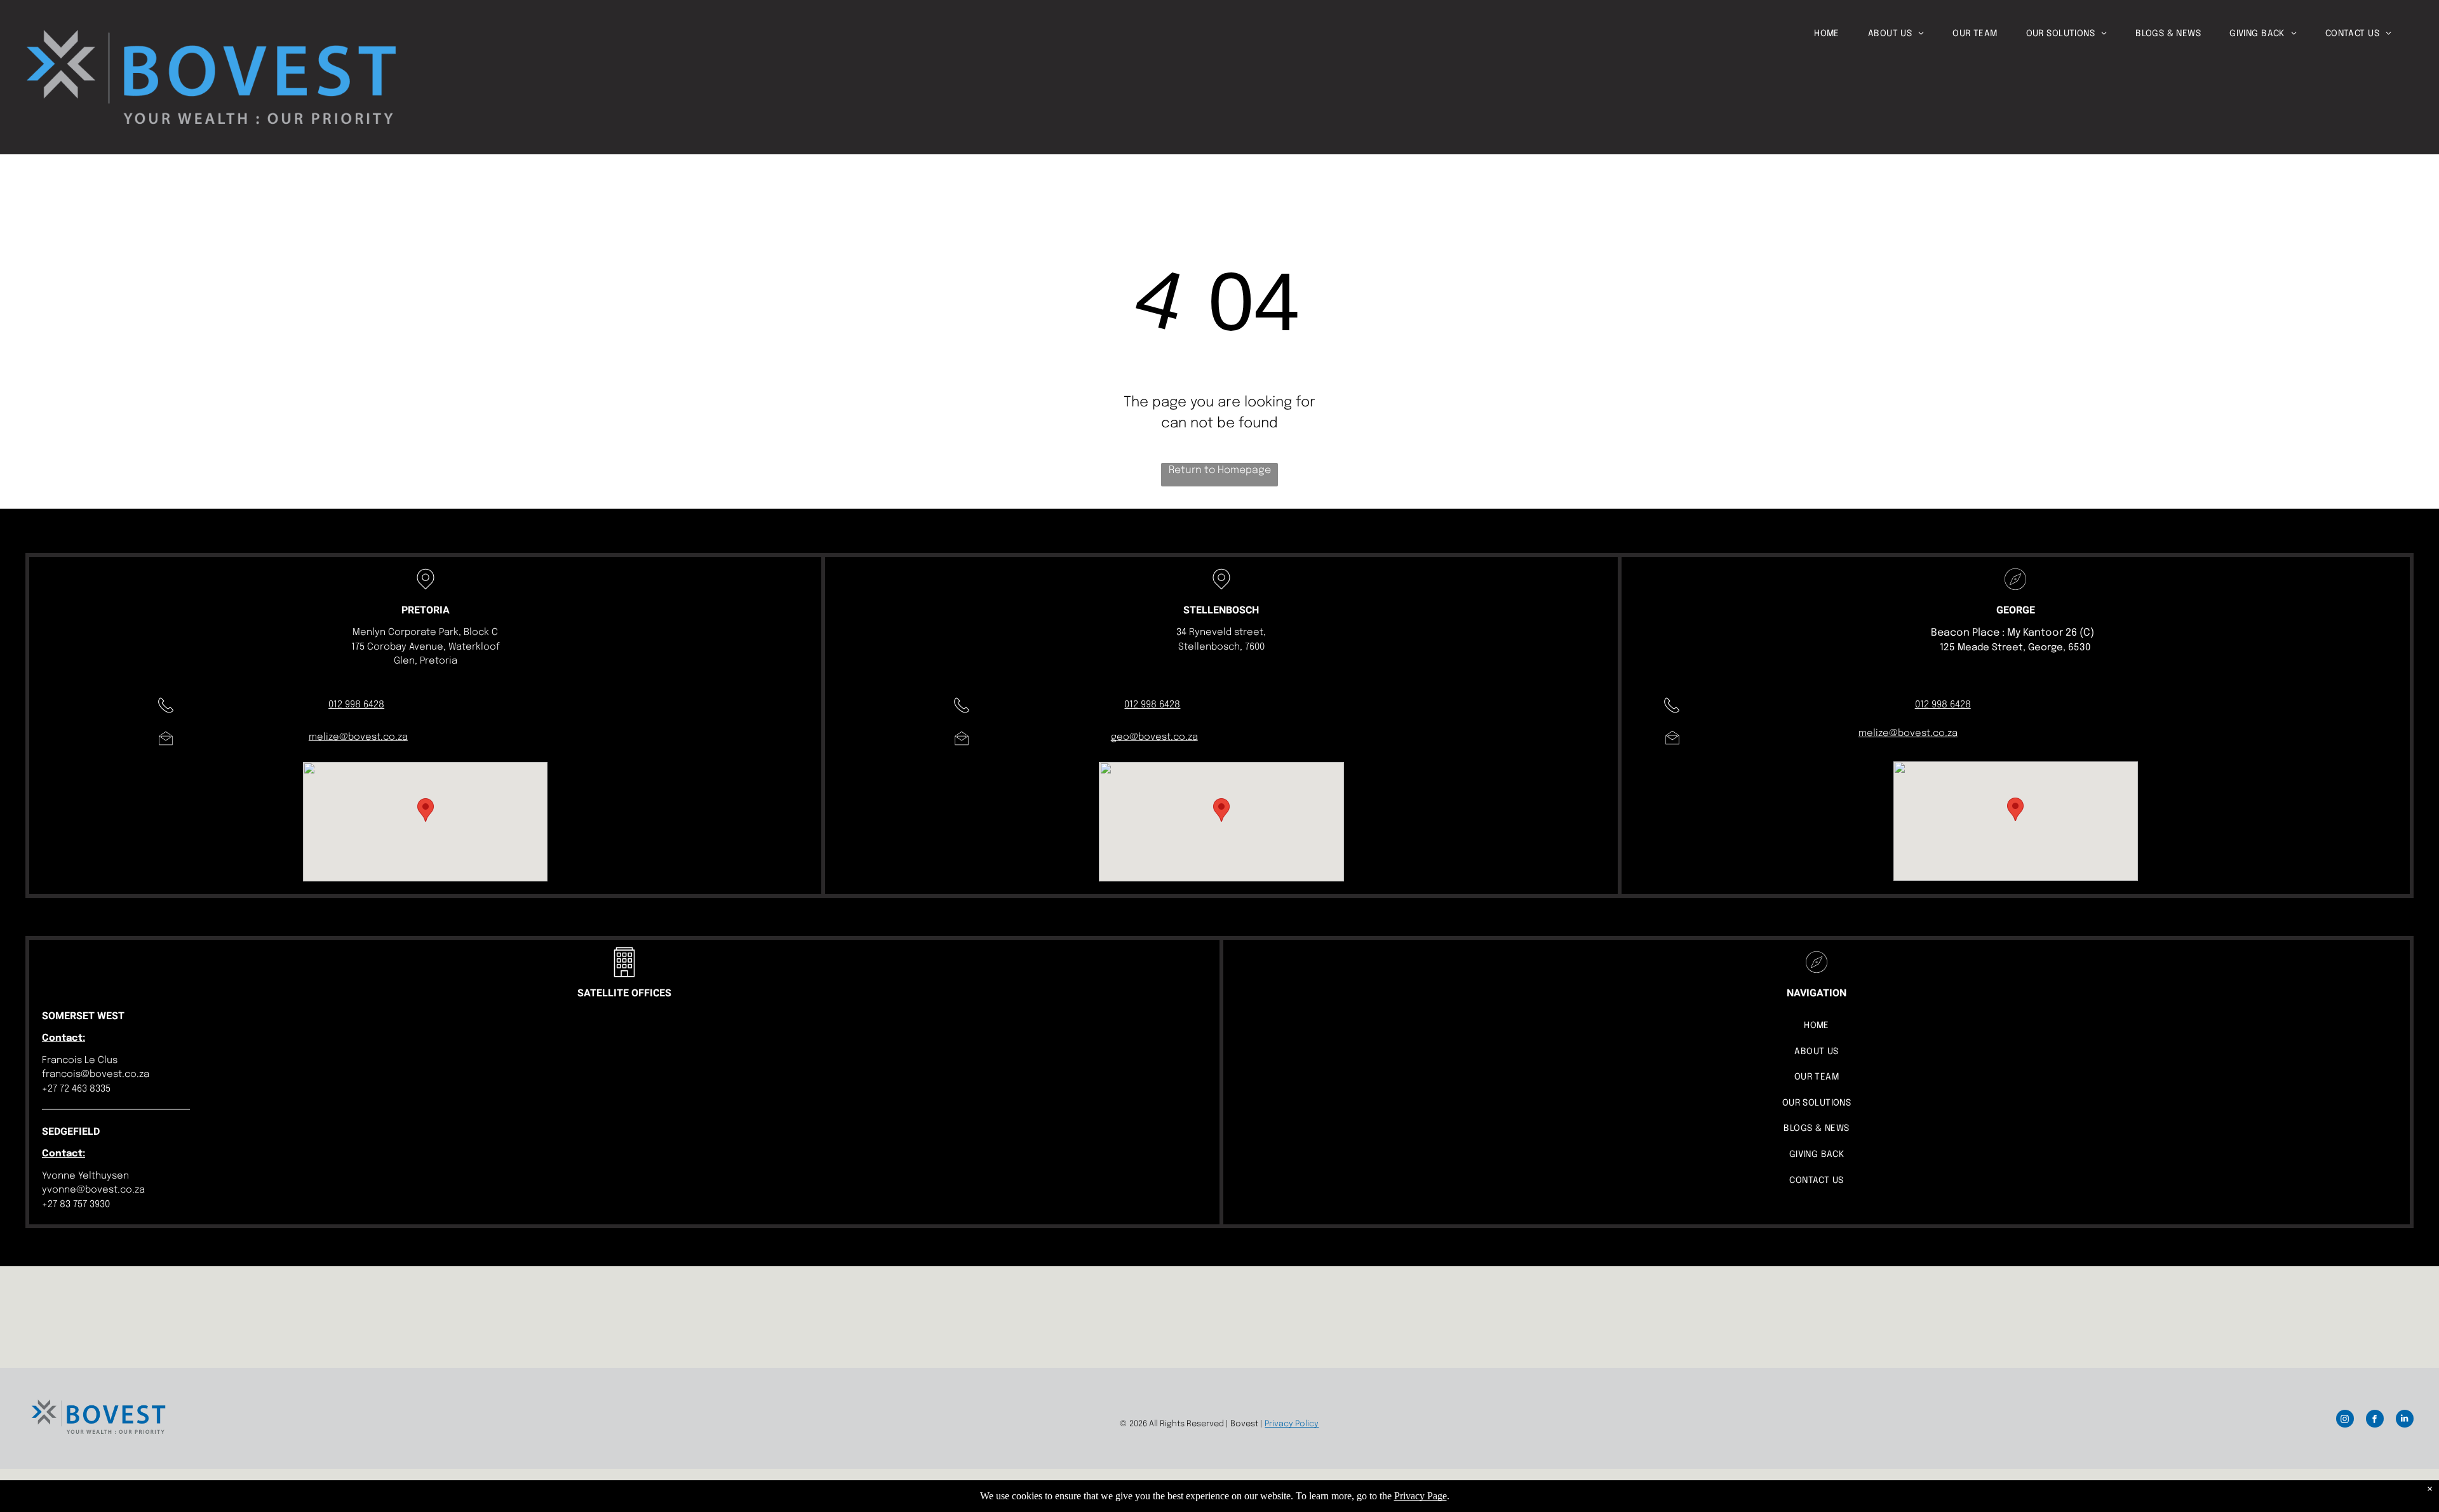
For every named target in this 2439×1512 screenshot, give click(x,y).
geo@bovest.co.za (1154, 737)
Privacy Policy (1292, 1424)
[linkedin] (2405, 1420)
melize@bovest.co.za (358, 737)
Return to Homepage (1220, 470)
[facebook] (2375, 1420)
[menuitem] (1841, 34)
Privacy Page (1421, 1496)
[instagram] (2345, 1420)
